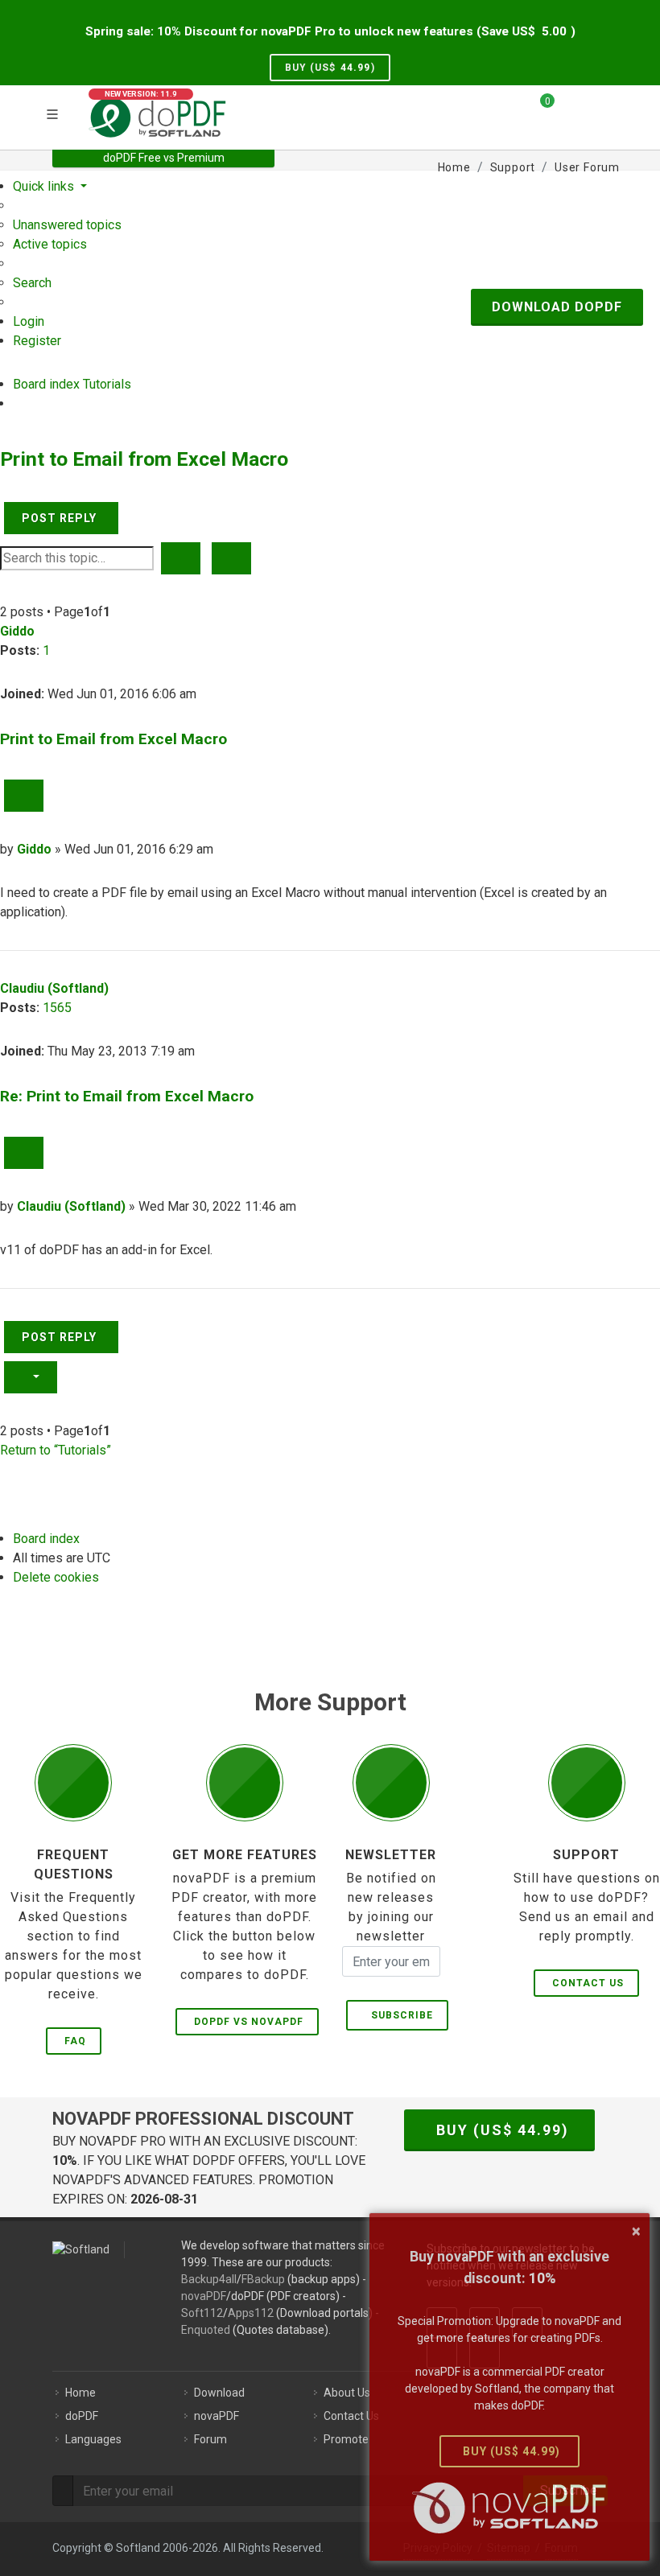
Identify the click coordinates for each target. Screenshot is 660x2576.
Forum (210, 2439)
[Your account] (572, 115)
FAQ (75, 2041)
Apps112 (251, 2313)
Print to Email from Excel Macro (144, 459)
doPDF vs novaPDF (249, 2022)
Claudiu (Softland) (54, 988)
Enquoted (206, 2330)
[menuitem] (67, 225)
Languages (93, 2439)
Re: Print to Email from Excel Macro (127, 1096)
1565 (57, 1008)
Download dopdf (557, 307)
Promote (346, 2439)
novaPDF (204, 2296)
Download (219, 2393)
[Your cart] (538, 107)
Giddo (17, 631)
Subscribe (399, 2015)
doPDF (82, 2416)
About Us (347, 2393)
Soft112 (202, 2313)
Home (80, 2393)
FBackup (263, 2279)
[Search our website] (602, 107)
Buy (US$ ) (330, 68)
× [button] (636, 2231)
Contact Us (588, 1983)
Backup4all (209, 2279)
